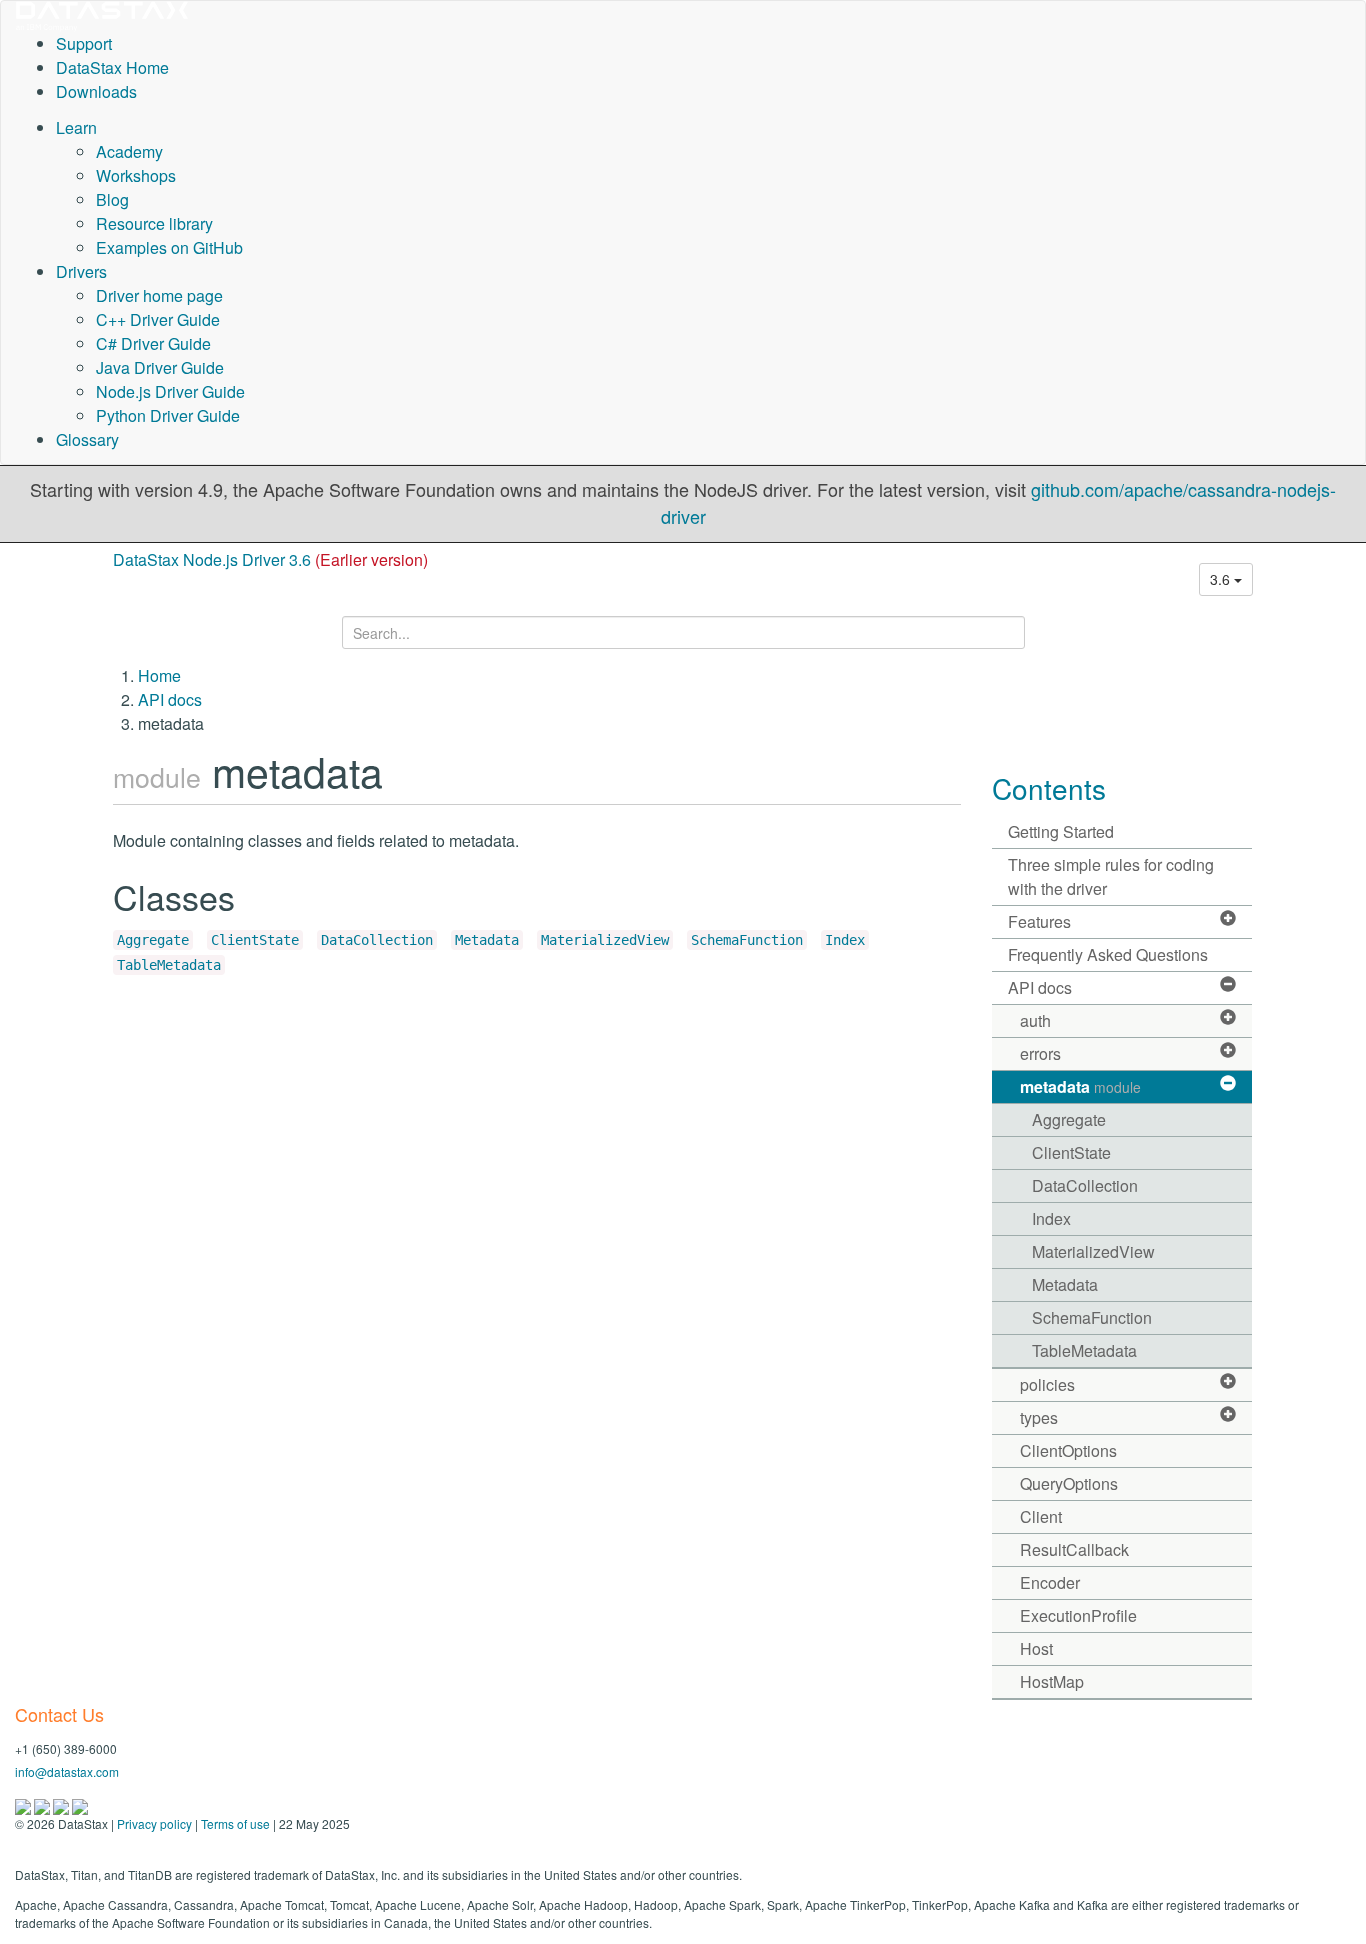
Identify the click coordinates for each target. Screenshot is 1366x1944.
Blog (112, 199)
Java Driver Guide (160, 367)
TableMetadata (169, 965)
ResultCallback (1074, 1549)
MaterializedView (605, 940)
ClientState (255, 940)
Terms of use (235, 1823)
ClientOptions (1068, 1450)
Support (84, 43)
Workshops (136, 175)
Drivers (81, 271)
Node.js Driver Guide (170, 391)
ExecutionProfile (1078, 1615)
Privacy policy (154, 1823)
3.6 (1222, 579)
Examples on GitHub (169, 247)
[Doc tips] (43, 1804)
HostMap (1052, 1681)
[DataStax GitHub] (80, 1804)
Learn (76, 127)
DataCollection (377, 940)
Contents (1049, 788)
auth (1035, 1020)
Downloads (96, 91)
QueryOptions (1069, 1483)
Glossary (87, 439)
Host (1036, 1648)
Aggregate (153, 940)
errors (1040, 1053)
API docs (170, 699)
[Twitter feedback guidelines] (62, 1804)
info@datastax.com (67, 1771)
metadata (1080, 1086)
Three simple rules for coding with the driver (1111, 876)
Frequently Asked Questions (1108, 954)
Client (1041, 1516)
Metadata (487, 940)
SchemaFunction (747, 940)
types (1039, 1417)
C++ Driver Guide (158, 319)
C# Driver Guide (153, 343)
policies (1047, 1384)
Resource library (154, 223)
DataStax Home (112, 67)
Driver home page (159, 295)
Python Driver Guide (168, 415)
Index (845, 940)
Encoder (1050, 1582)
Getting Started (1061, 831)
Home (159, 675)
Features (1039, 921)
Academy (129, 151)
